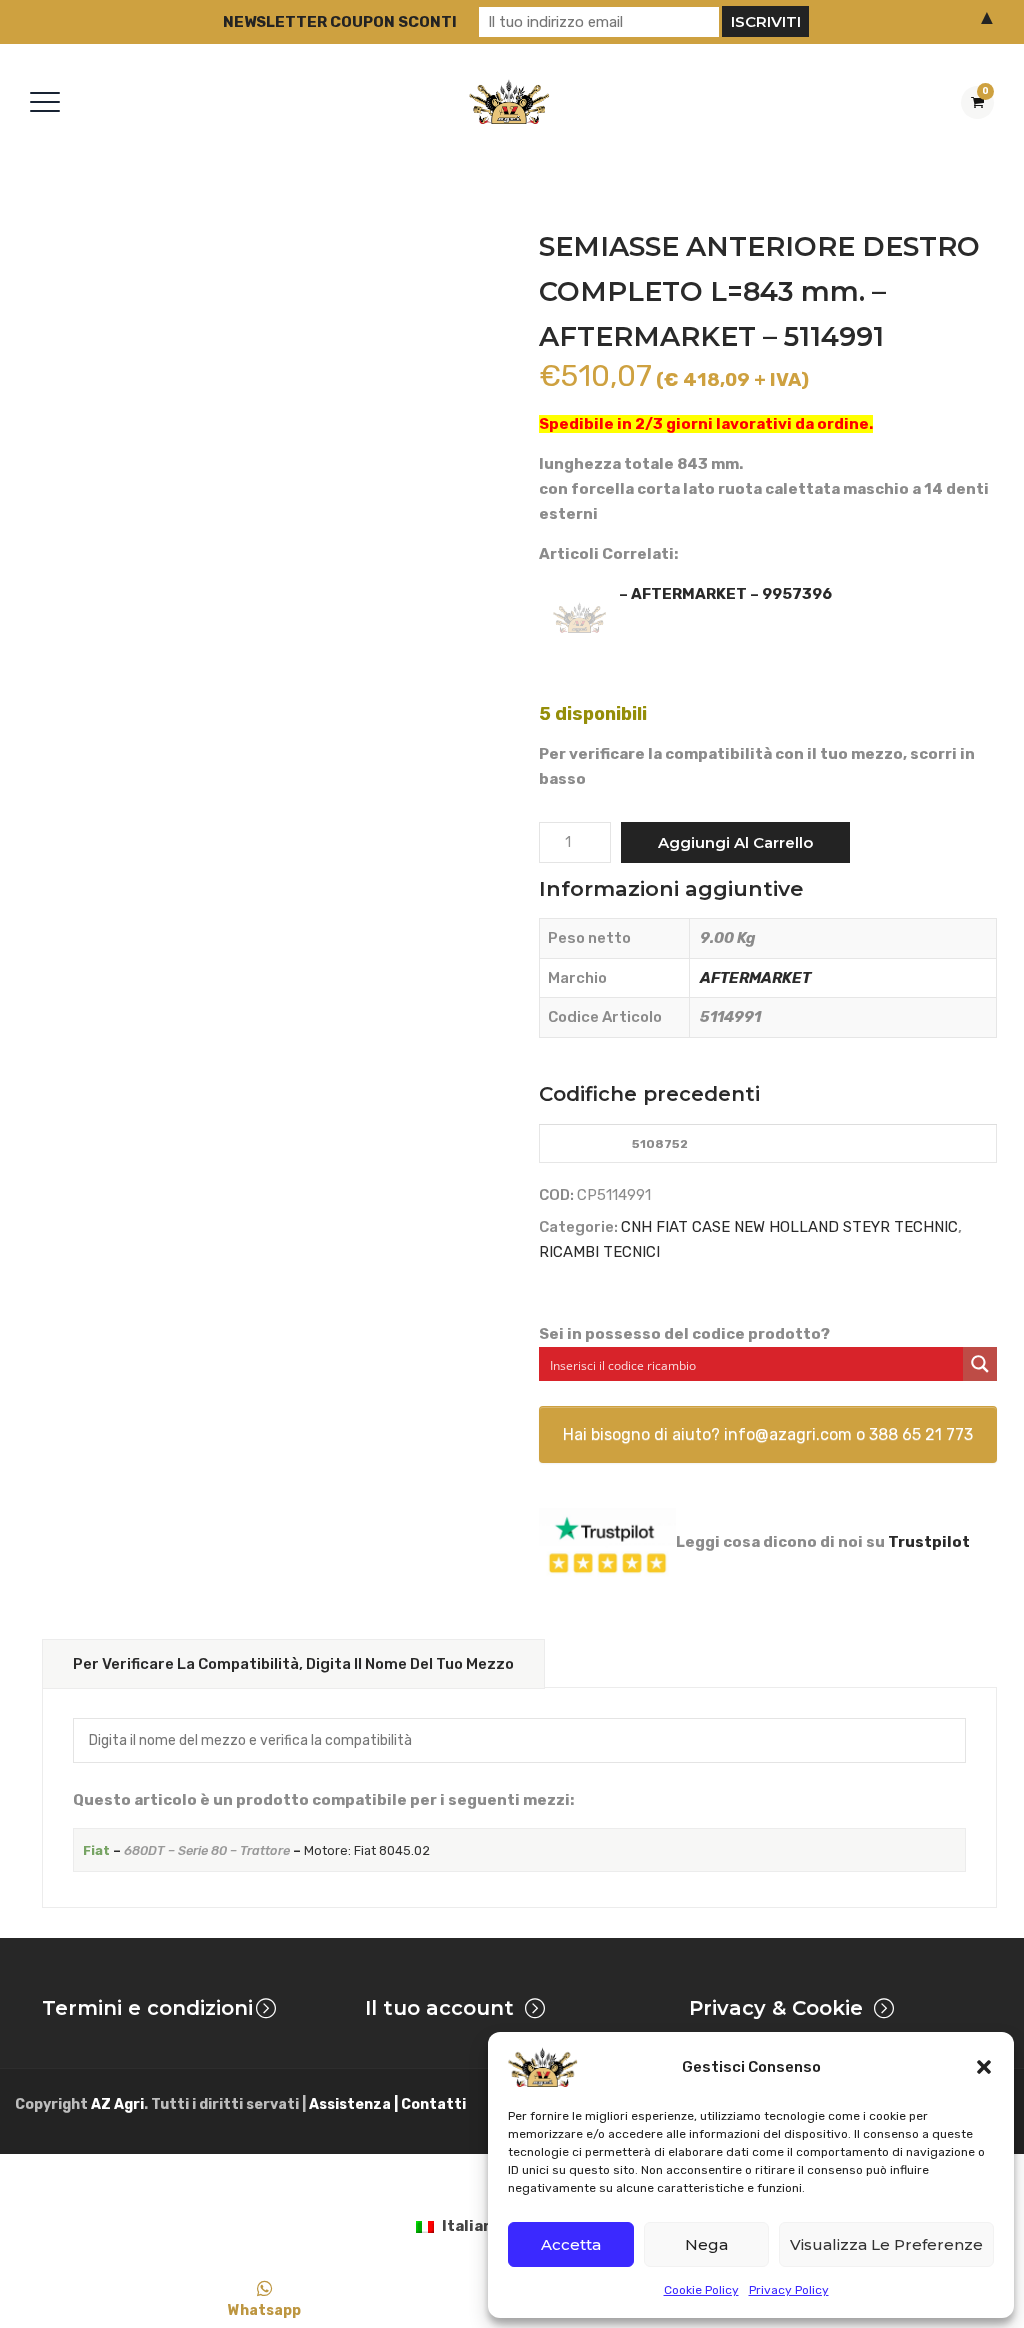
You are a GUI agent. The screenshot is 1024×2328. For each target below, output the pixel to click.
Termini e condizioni (147, 2008)
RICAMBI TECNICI (599, 1252)
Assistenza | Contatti (387, 2104)
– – (256, 1850)
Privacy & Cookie (776, 2008)
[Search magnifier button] (980, 1364)
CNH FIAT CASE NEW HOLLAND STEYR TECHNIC (789, 1227)
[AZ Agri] (509, 101)
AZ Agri (117, 2104)
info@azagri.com (788, 1434)
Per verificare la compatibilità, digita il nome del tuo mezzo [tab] (293, 1664)
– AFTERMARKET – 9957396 (725, 594)
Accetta (571, 2244)
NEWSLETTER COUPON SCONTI (340, 22)
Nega (706, 2244)
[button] (984, 2067)
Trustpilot (929, 1542)
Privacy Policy (789, 2290)
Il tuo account (439, 2008)
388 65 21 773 (921, 1434)
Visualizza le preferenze (886, 2244)
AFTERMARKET (755, 978)
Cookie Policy (701, 2290)
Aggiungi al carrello (735, 842)
